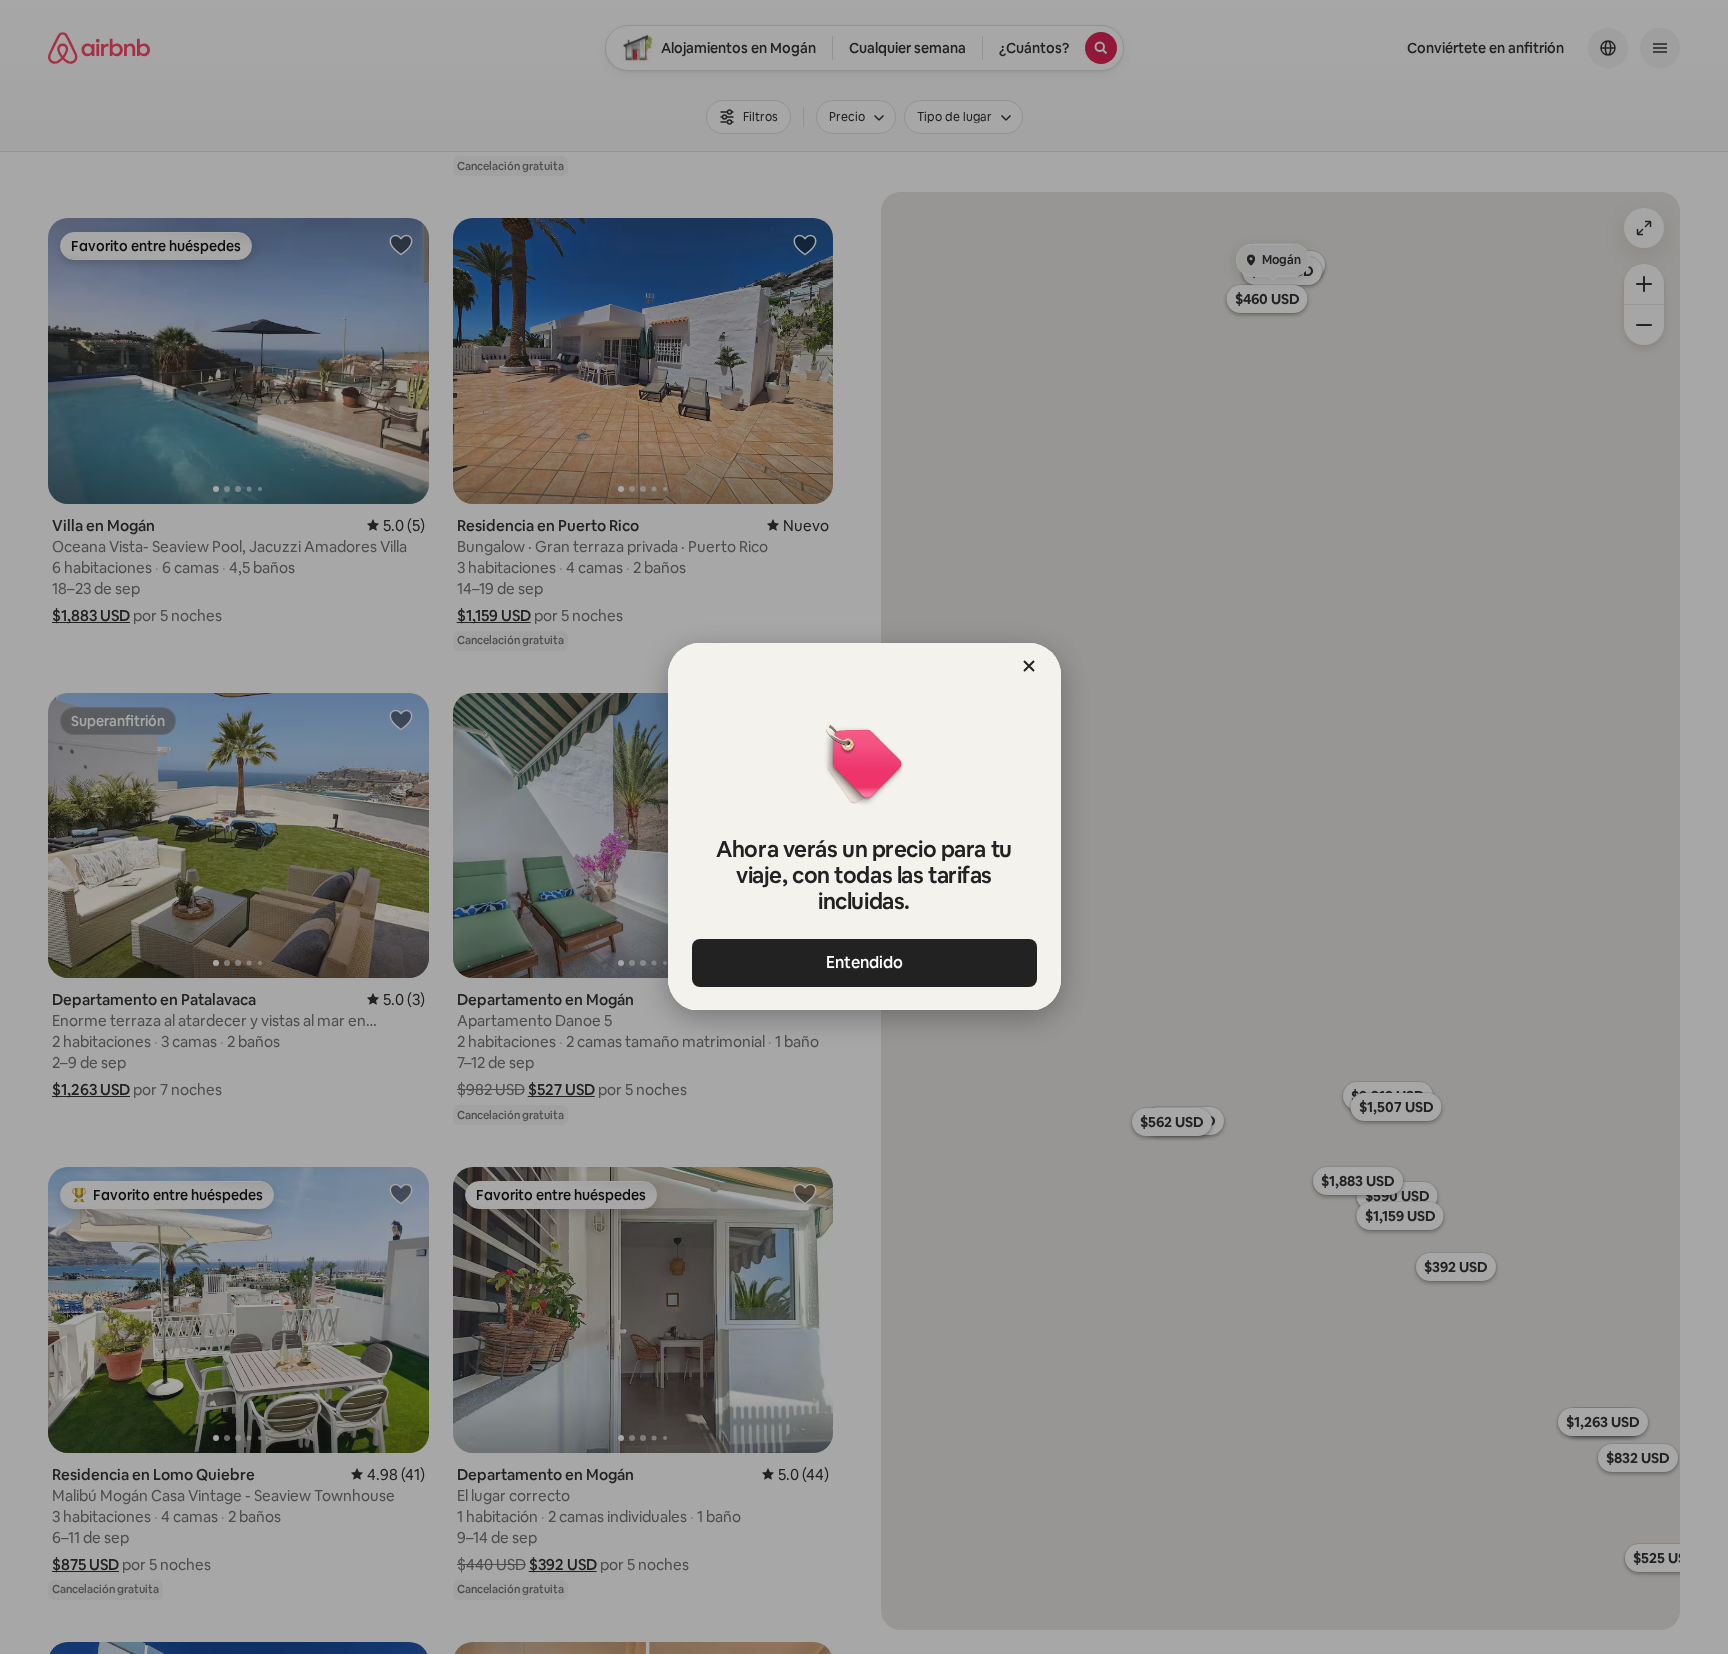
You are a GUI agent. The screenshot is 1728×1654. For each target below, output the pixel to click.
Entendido (864, 962)
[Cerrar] (1029, 666)
